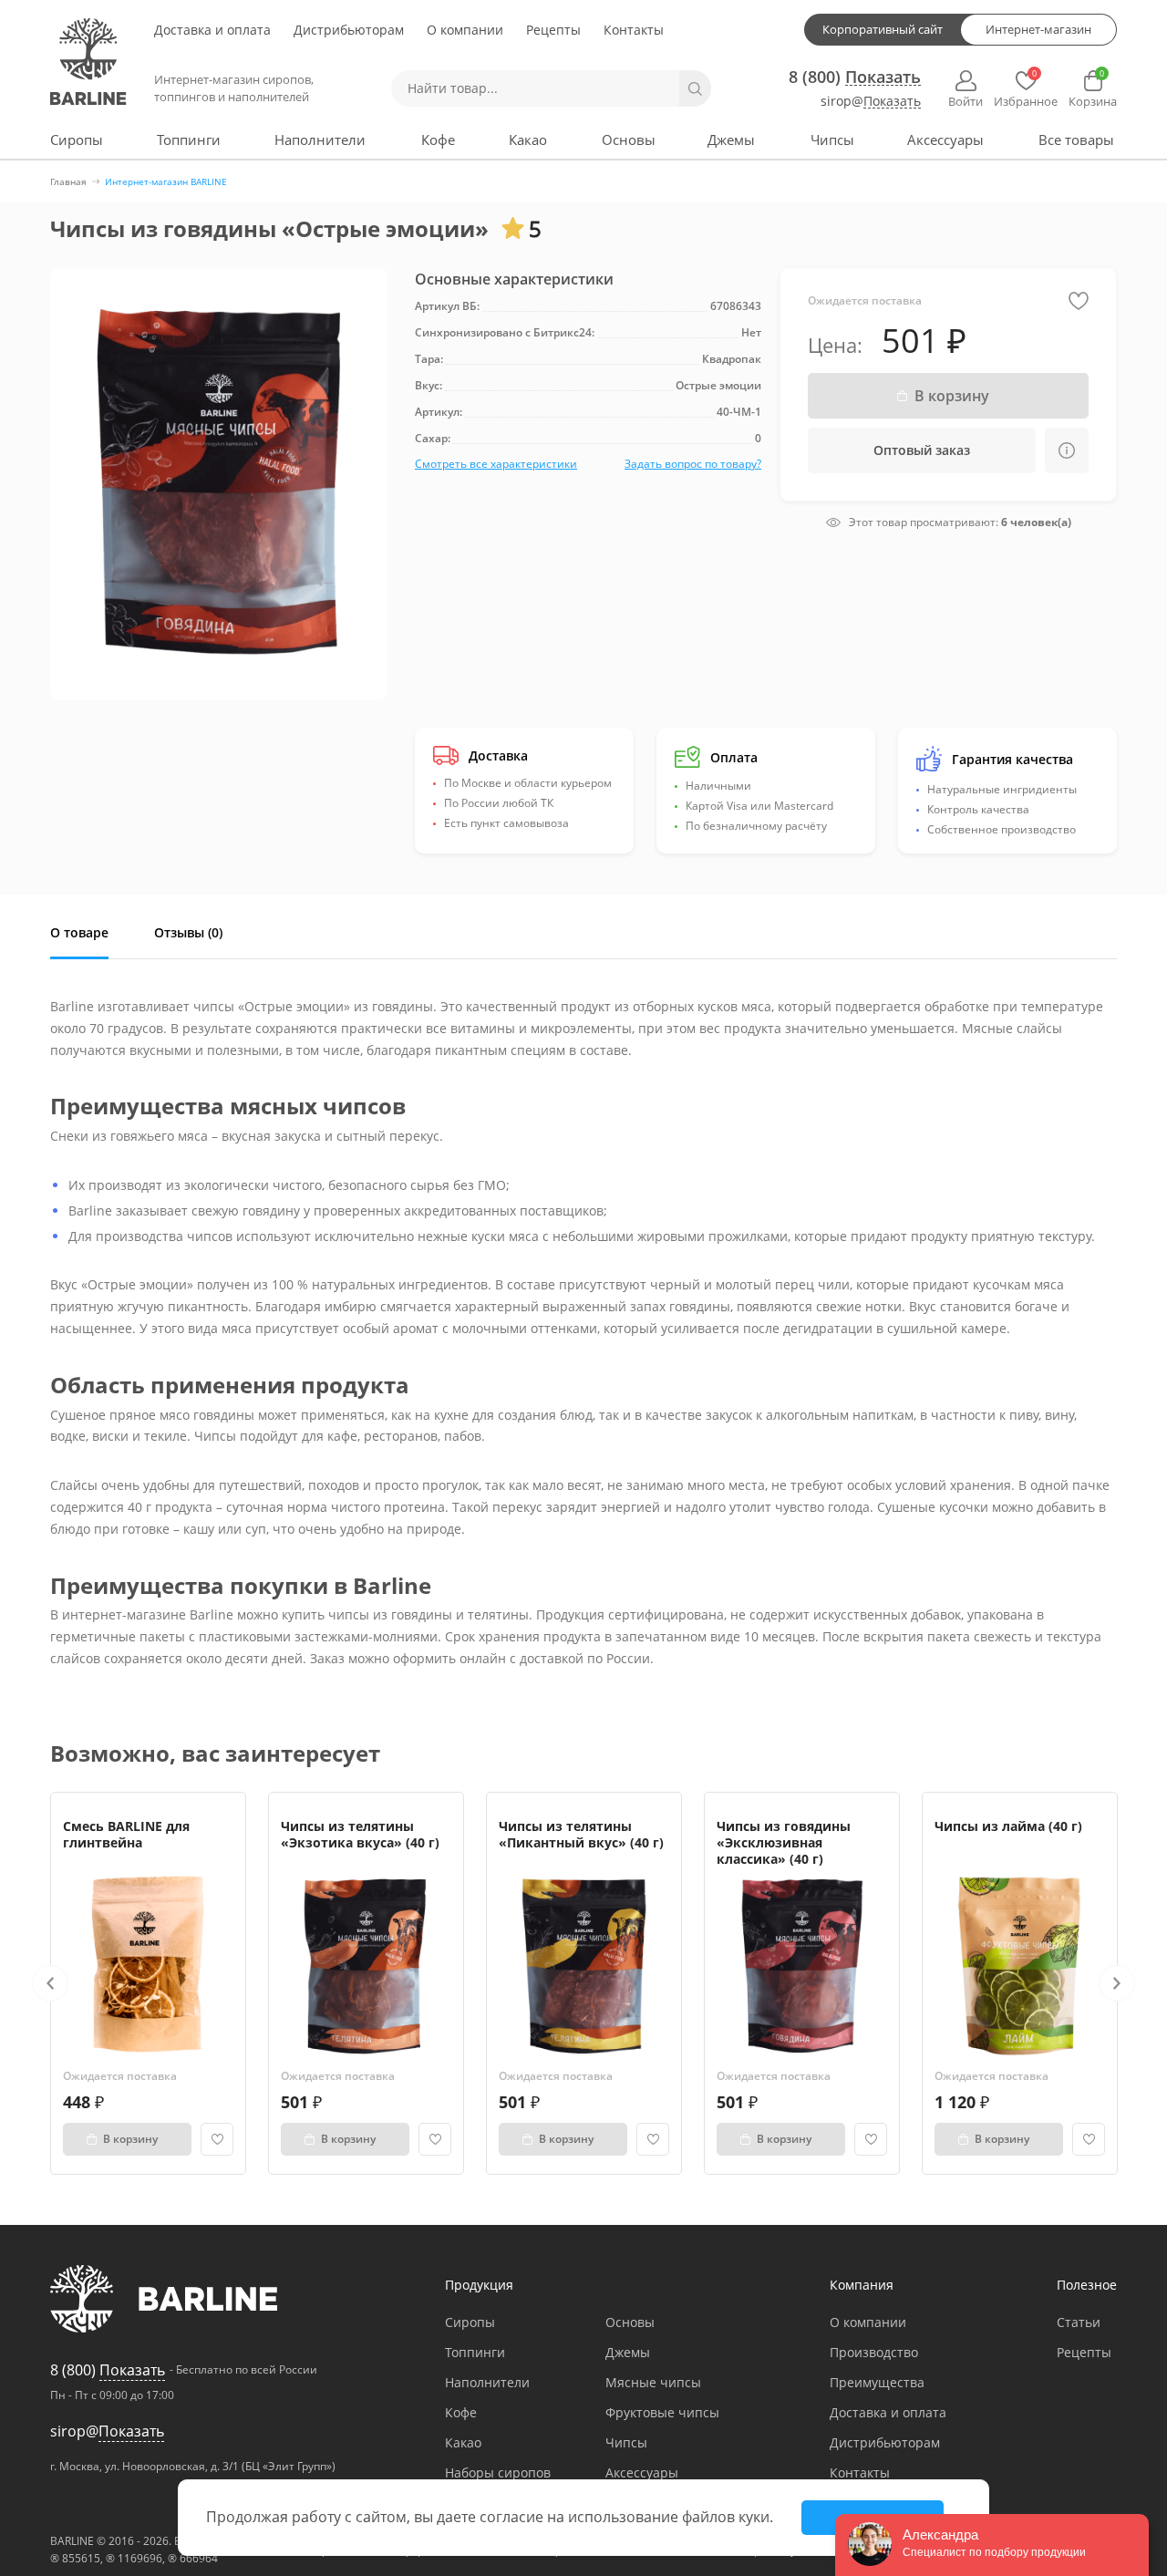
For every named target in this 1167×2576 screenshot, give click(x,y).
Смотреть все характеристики (496, 464)
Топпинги (189, 140)
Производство (874, 2352)
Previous (50, 1983)
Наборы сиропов (498, 2473)
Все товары (1076, 140)
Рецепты (553, 30)
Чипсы (832, 140)
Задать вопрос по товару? (693, 464)
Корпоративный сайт (883, 29)
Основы (629, 140)
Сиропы (77, 140)
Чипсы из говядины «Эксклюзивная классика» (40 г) (784, 1842)
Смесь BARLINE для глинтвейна (126, 1834)
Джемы (731, 140)
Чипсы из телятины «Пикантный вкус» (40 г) (581, 1834)
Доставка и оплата (212, 30)
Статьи (1079, 2322)
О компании (465, 30)
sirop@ (871, 102)
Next (1117, 1983)
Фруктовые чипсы (662, 2412)
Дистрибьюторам (349, 30)
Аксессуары (945, 140)
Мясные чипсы (653, 2382)
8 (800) (855, 77)
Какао (528, 140)
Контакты (634, 30)
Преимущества (877, 2382)
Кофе (438, 140)
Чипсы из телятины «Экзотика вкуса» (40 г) (360, 1834)
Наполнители (320, 140)
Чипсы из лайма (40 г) (1008, 1826)
